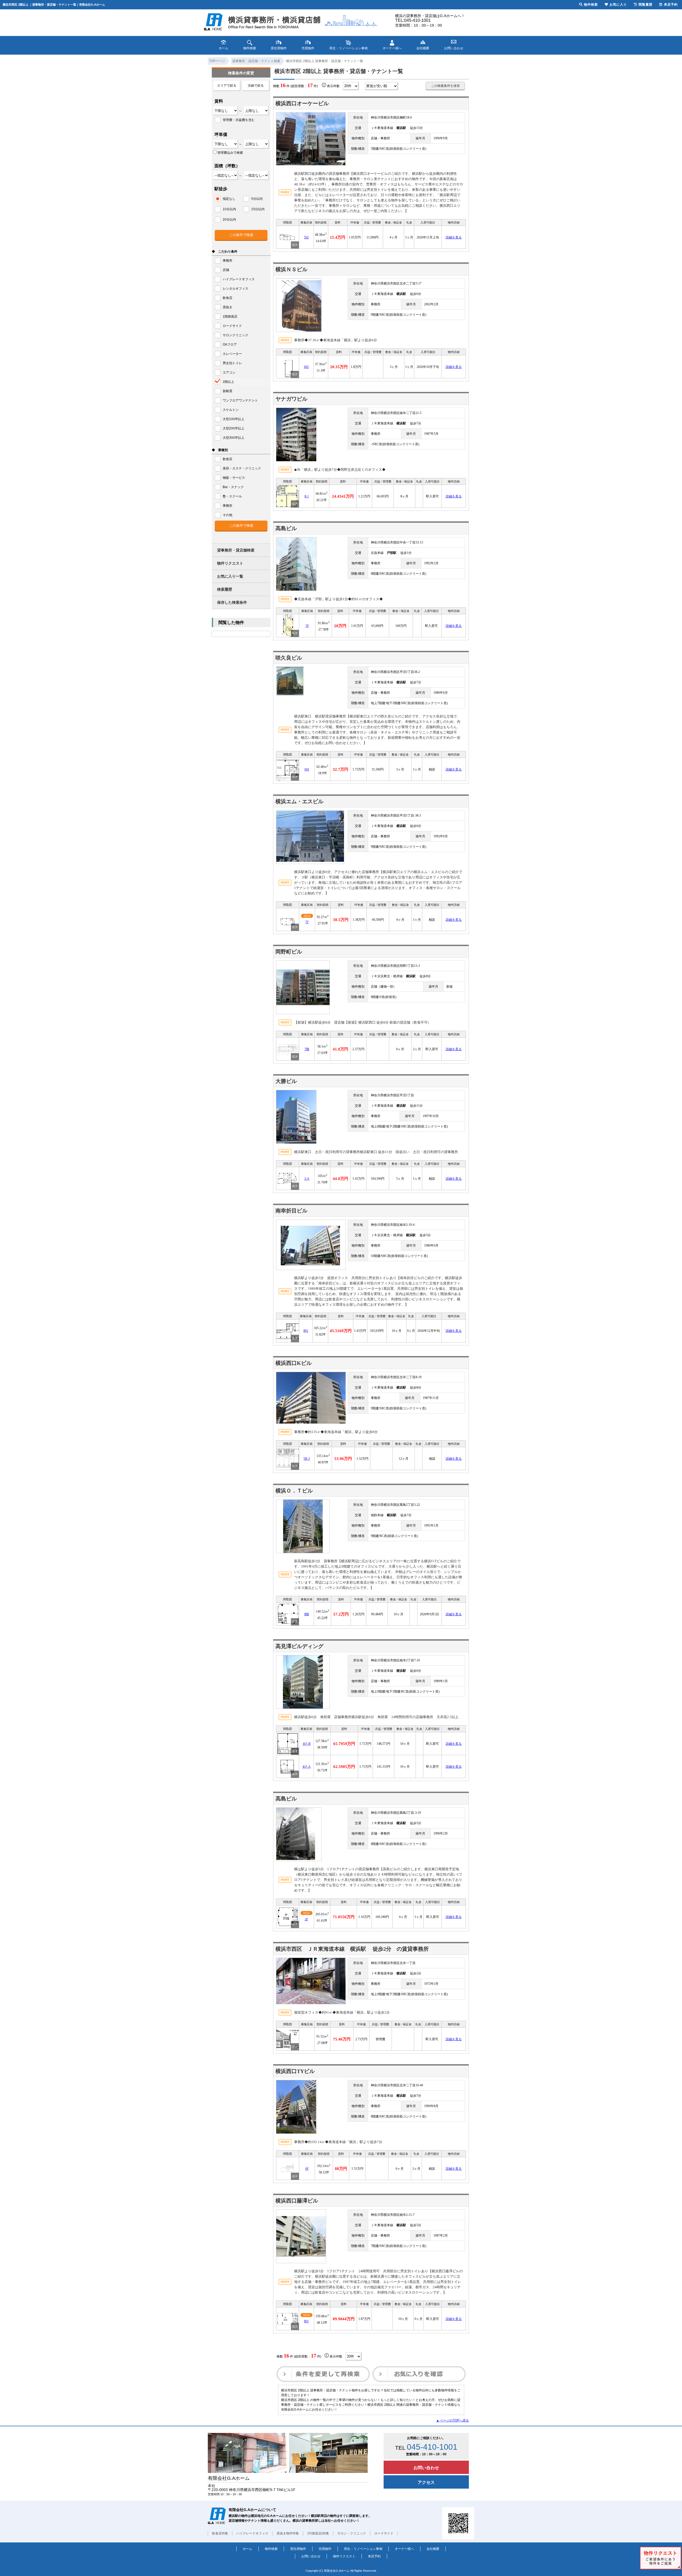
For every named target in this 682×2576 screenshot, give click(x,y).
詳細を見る (454, 237)
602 (306, 367)
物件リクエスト (230, 563)
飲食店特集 (220, 2533)
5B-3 (307, 1459)
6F (307, 2169)
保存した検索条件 (232, 602)
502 (306, 237)
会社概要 (433, 2549)
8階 (307, 1614)
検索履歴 (225, 589)
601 (307, 769)
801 (306, 1331)
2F (307, 1919)
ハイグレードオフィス (252, 2533)
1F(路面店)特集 (318, 2533)
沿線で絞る (256, 86)
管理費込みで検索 (230, 153)
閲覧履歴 (646, 5)
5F (307, 626)
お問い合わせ (426, 2468)
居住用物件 (298, 2549)
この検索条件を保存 (445, 86)
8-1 (307, 496)
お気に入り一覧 (230, 576)
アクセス (426, 2482)
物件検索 (271, 2549)
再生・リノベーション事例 (363, 2549)
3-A (307, 1179)
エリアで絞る (227, 86)
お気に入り (618, 5)
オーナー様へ (404, 2549)
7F (307, 922)
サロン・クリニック (352, 2533)
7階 (307, 1049)
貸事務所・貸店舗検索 (236, 550)
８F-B (307, 1744)
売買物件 (325, 2549)
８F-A (306, 1767)
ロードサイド (384, 2533)
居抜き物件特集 (288, 2533)
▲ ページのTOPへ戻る (452, 2420)
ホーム (247, 2549)
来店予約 (374, 2556)
